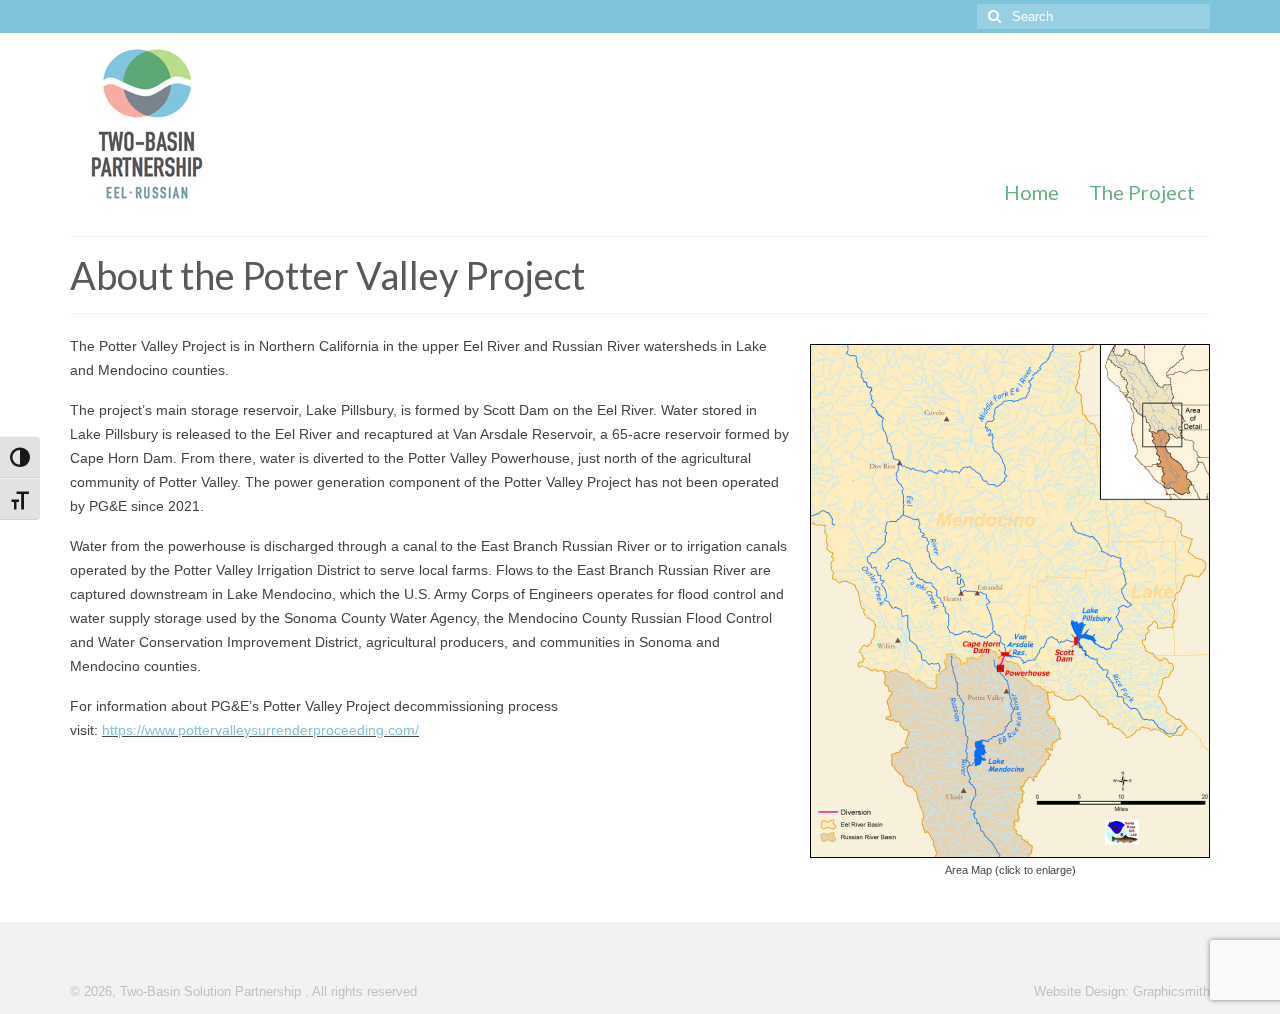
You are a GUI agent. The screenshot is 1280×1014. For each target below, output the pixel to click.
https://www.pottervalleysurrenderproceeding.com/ (260, 730)
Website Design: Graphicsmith (1122, 992)
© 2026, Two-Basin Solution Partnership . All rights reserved (243, 992)
